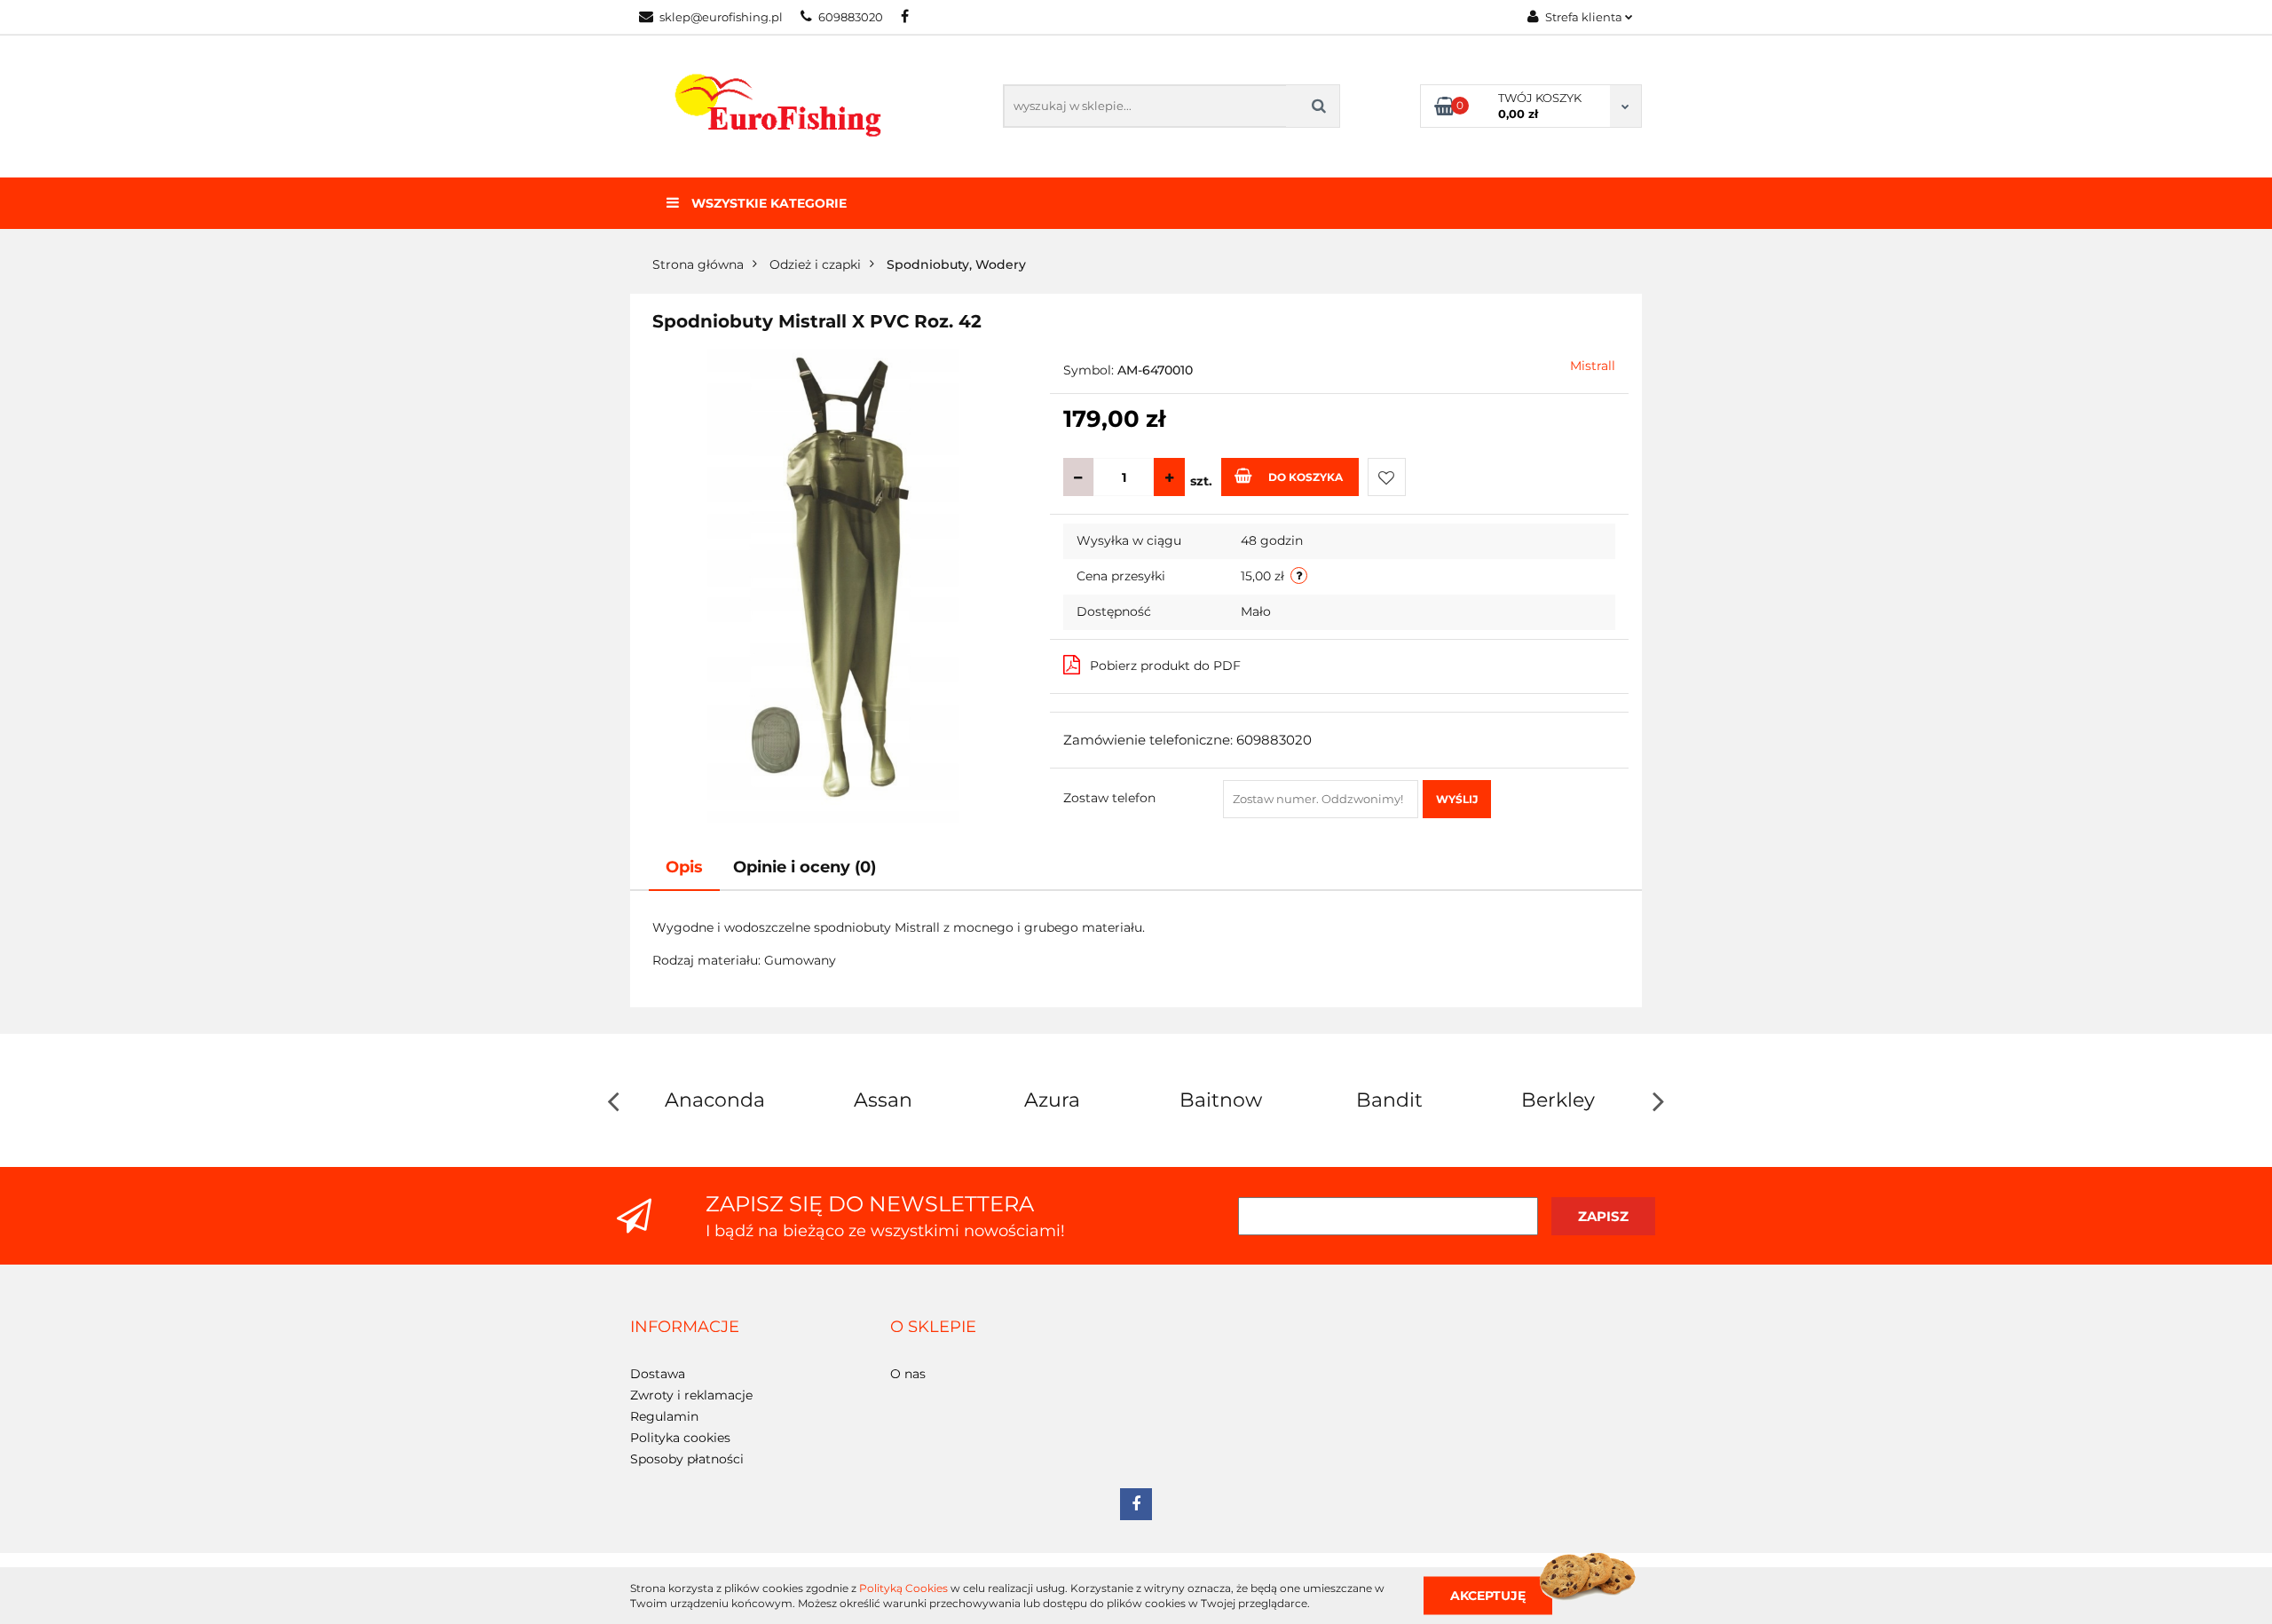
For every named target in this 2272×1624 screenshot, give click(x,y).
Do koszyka (1306, 477)
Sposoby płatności (687, 1459)
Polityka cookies (680, 1438)
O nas (908, 1374)
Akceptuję (1488, 1595)
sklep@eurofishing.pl (721, 17)
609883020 (851, 17)
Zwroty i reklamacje (691, 1395)
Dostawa (658, 1374)
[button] (685, 1328)
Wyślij (1457, 799)
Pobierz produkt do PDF (1165, 666)
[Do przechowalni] (1387, 477)
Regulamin (664, 1416)
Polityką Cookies (903, 1588)
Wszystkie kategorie (767, 203)
